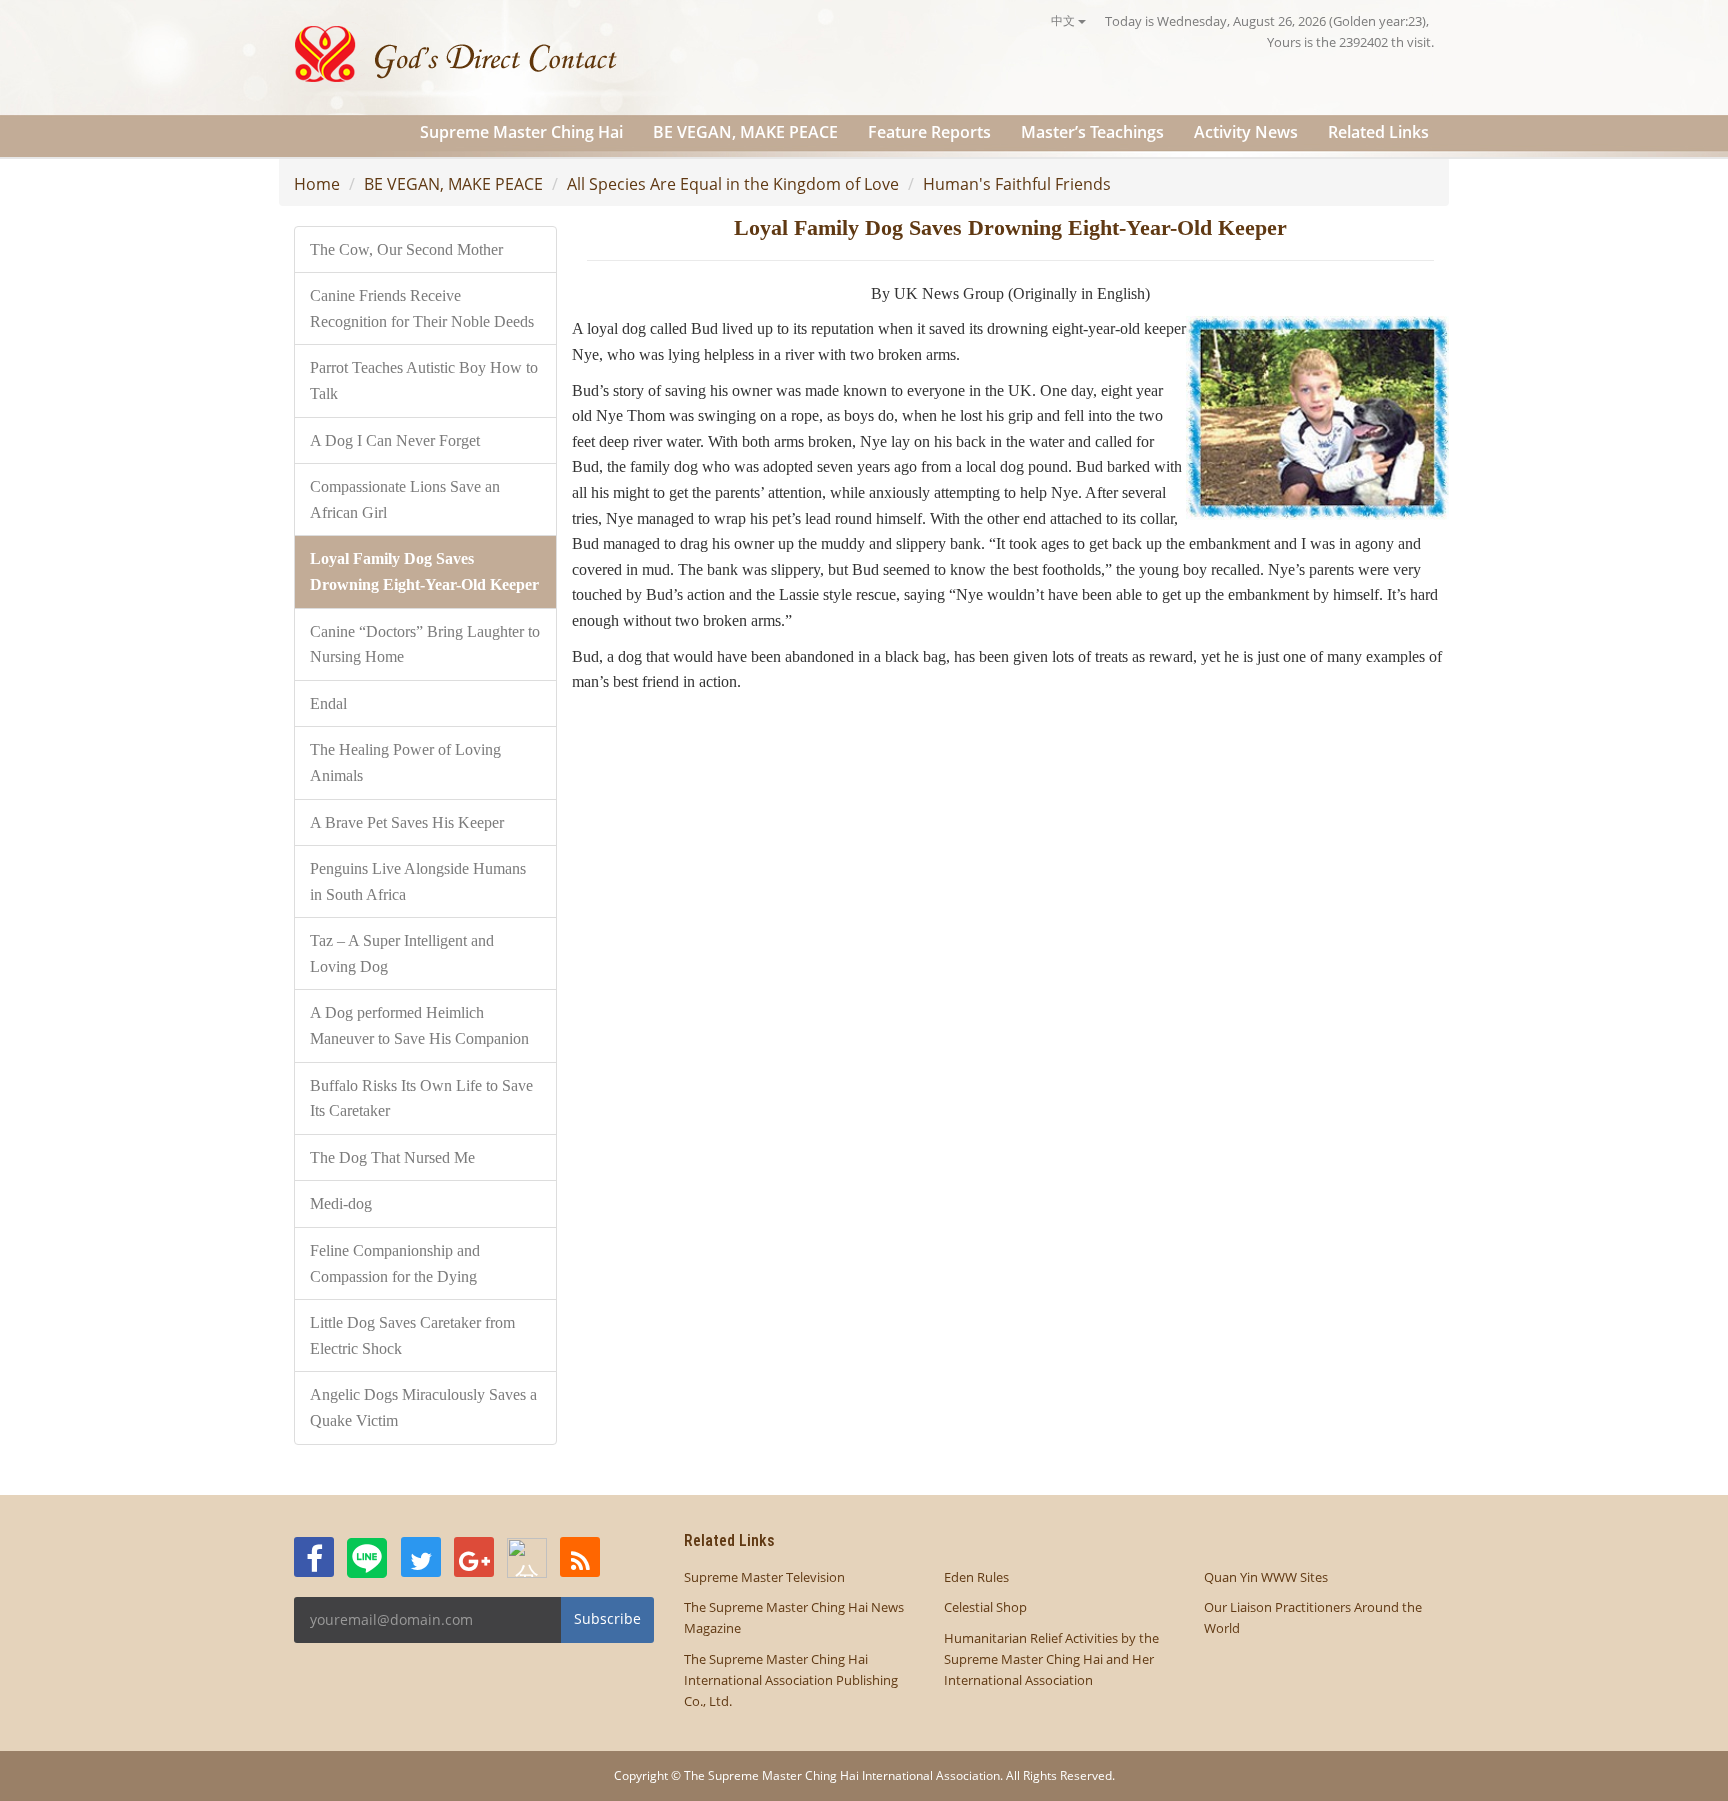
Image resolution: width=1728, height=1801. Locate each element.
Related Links (1378, 132)
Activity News (1246, 132)
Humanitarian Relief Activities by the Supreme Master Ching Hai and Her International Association (1051, 1659)
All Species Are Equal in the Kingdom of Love (733, 184)
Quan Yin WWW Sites (1266, 1577)
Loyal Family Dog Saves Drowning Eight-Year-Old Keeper (424, 571)
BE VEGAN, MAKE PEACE (745, 132)
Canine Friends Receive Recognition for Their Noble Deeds (422, 308)
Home (317, 184)
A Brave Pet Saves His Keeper (407, 822)
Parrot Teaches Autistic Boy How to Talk (424, 380)
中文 (1064, 20)
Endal (328, 703)
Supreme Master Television (764, 1577)
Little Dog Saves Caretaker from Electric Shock (412, 1335)
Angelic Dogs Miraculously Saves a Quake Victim (423, 1407)
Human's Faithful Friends (1017, 184)
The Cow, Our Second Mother (406, 249)
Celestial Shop (985, 1607)
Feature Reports (929, 132)
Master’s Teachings (1092, 132)
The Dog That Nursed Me (392, 1157)
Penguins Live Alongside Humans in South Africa (418, 881)
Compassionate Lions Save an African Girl (405, 499)
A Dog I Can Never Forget (395, 440)
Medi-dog (341, 1203)
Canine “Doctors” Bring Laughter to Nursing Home (425, 644)
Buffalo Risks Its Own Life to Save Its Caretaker (421, 1098)
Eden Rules (976, 1577)
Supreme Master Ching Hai (521, 132)
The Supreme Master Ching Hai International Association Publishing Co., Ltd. (791, 1680)
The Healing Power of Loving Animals (405, 762)
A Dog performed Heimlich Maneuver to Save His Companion (419, 1025)
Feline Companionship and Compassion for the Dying (395, 1263)
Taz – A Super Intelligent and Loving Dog (402, 953)
